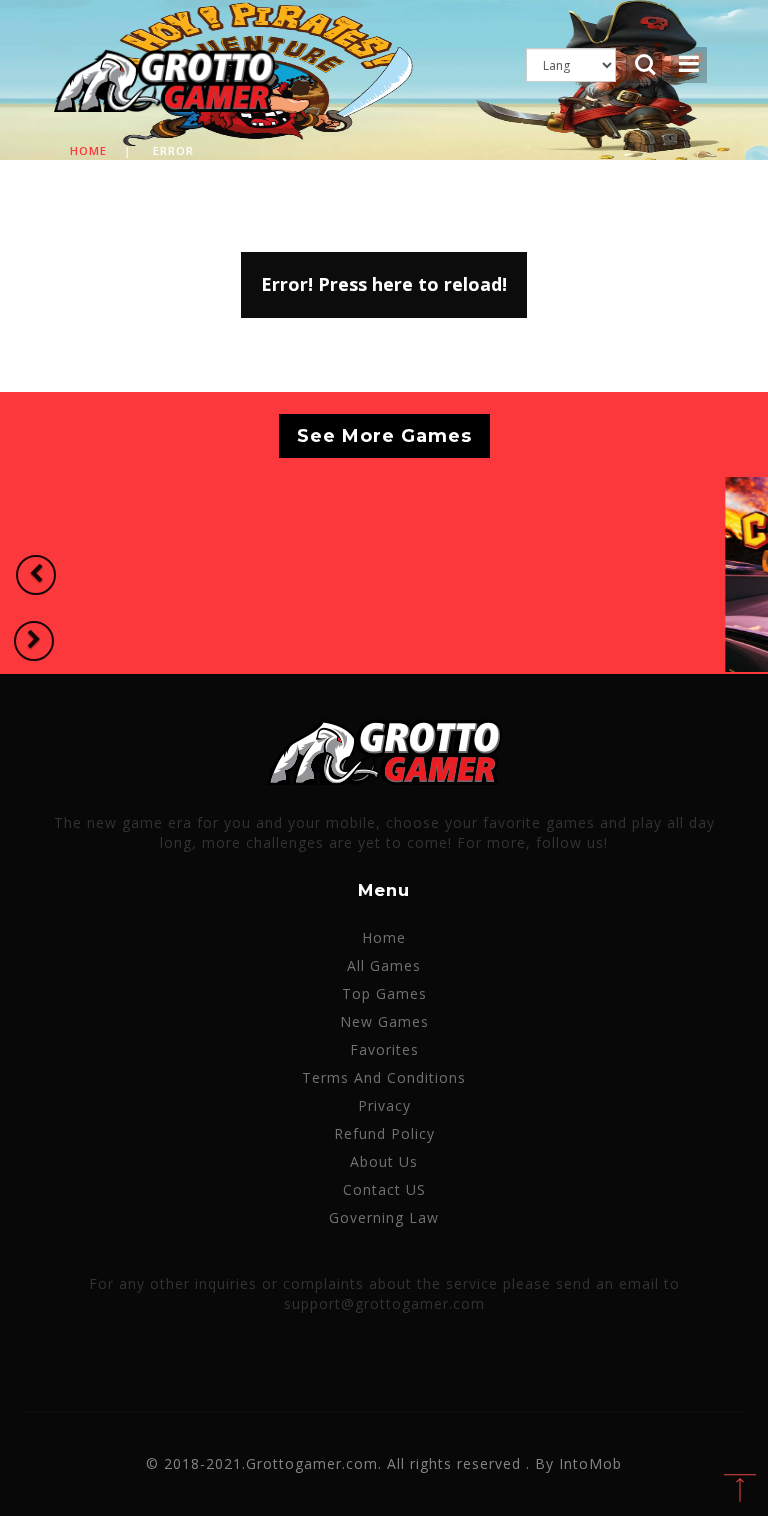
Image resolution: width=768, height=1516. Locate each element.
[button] (36, 575)
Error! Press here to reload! (384, 284)
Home (88, 150)
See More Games (384, 436)
